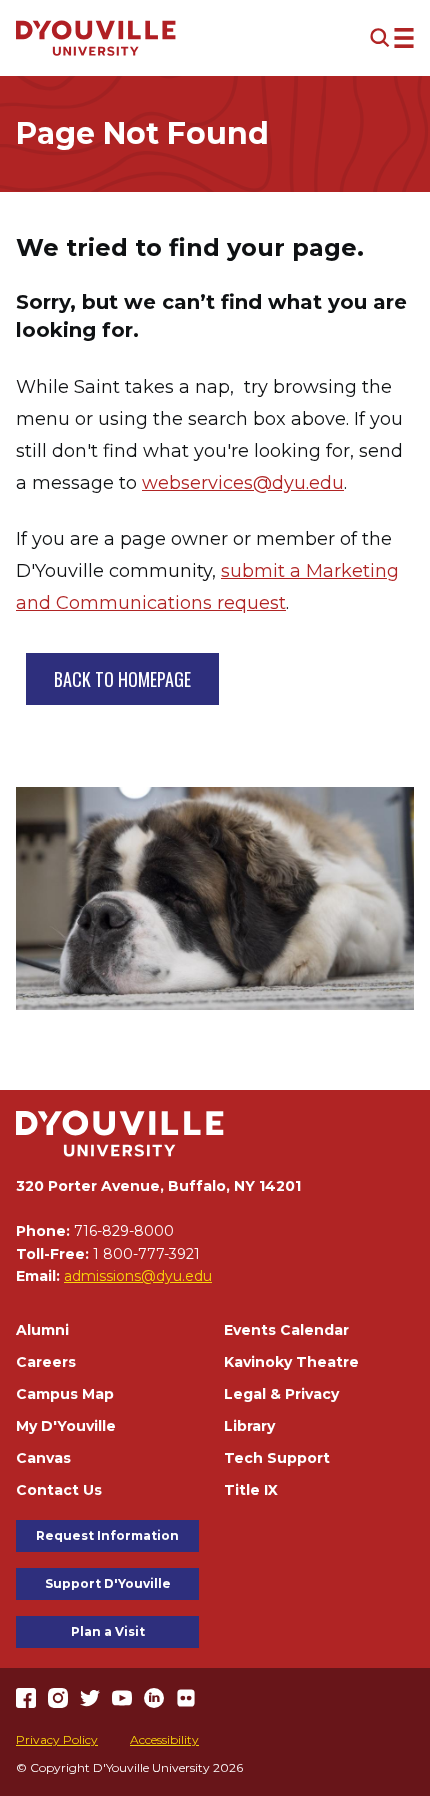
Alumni (42, 1330)
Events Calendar (286, 1330)
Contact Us (59, 1490)
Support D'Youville (108, 1583)
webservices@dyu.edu (243, 483)
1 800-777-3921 (146, 1254)
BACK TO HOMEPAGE (122, 679)
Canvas (43, 1458)
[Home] (96, 38)
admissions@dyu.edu (138, 1276)
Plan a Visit (108, 1631)
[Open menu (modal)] (392, 38)
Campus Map (65, 1394)
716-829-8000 (124, 1231)
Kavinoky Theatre (291, 1362)
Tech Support (277, 1458)
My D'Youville (66, 1426)
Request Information (107, 1535)
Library (249, 1426)
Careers (46, 1362)
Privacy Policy (57, 1739)
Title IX (251, 1490)
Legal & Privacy (281, 1394)
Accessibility (164, 1739)
